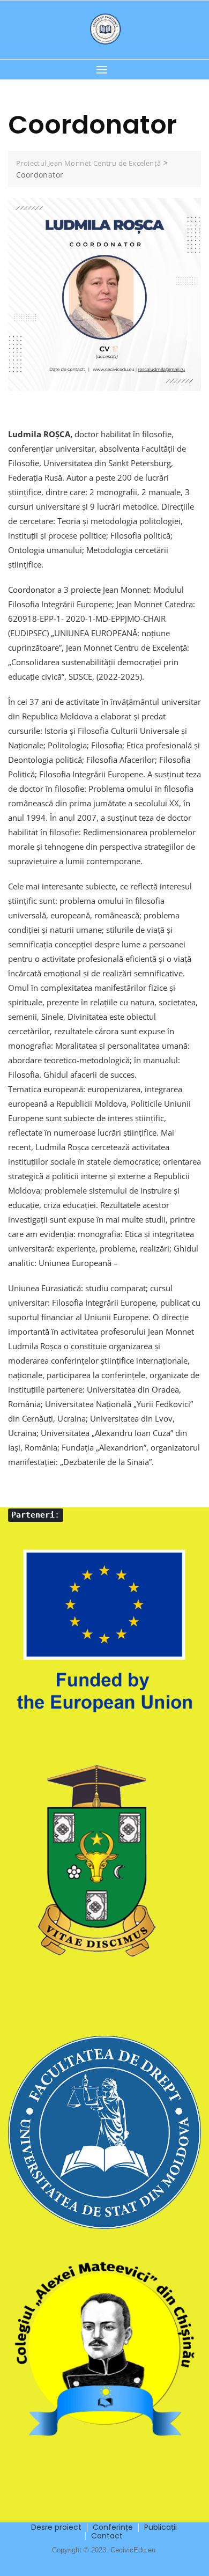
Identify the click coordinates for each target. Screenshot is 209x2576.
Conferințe (113, 2527)
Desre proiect (56, 2527)
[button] (104, 69)
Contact (107, 2536)
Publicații (161, 2527)
